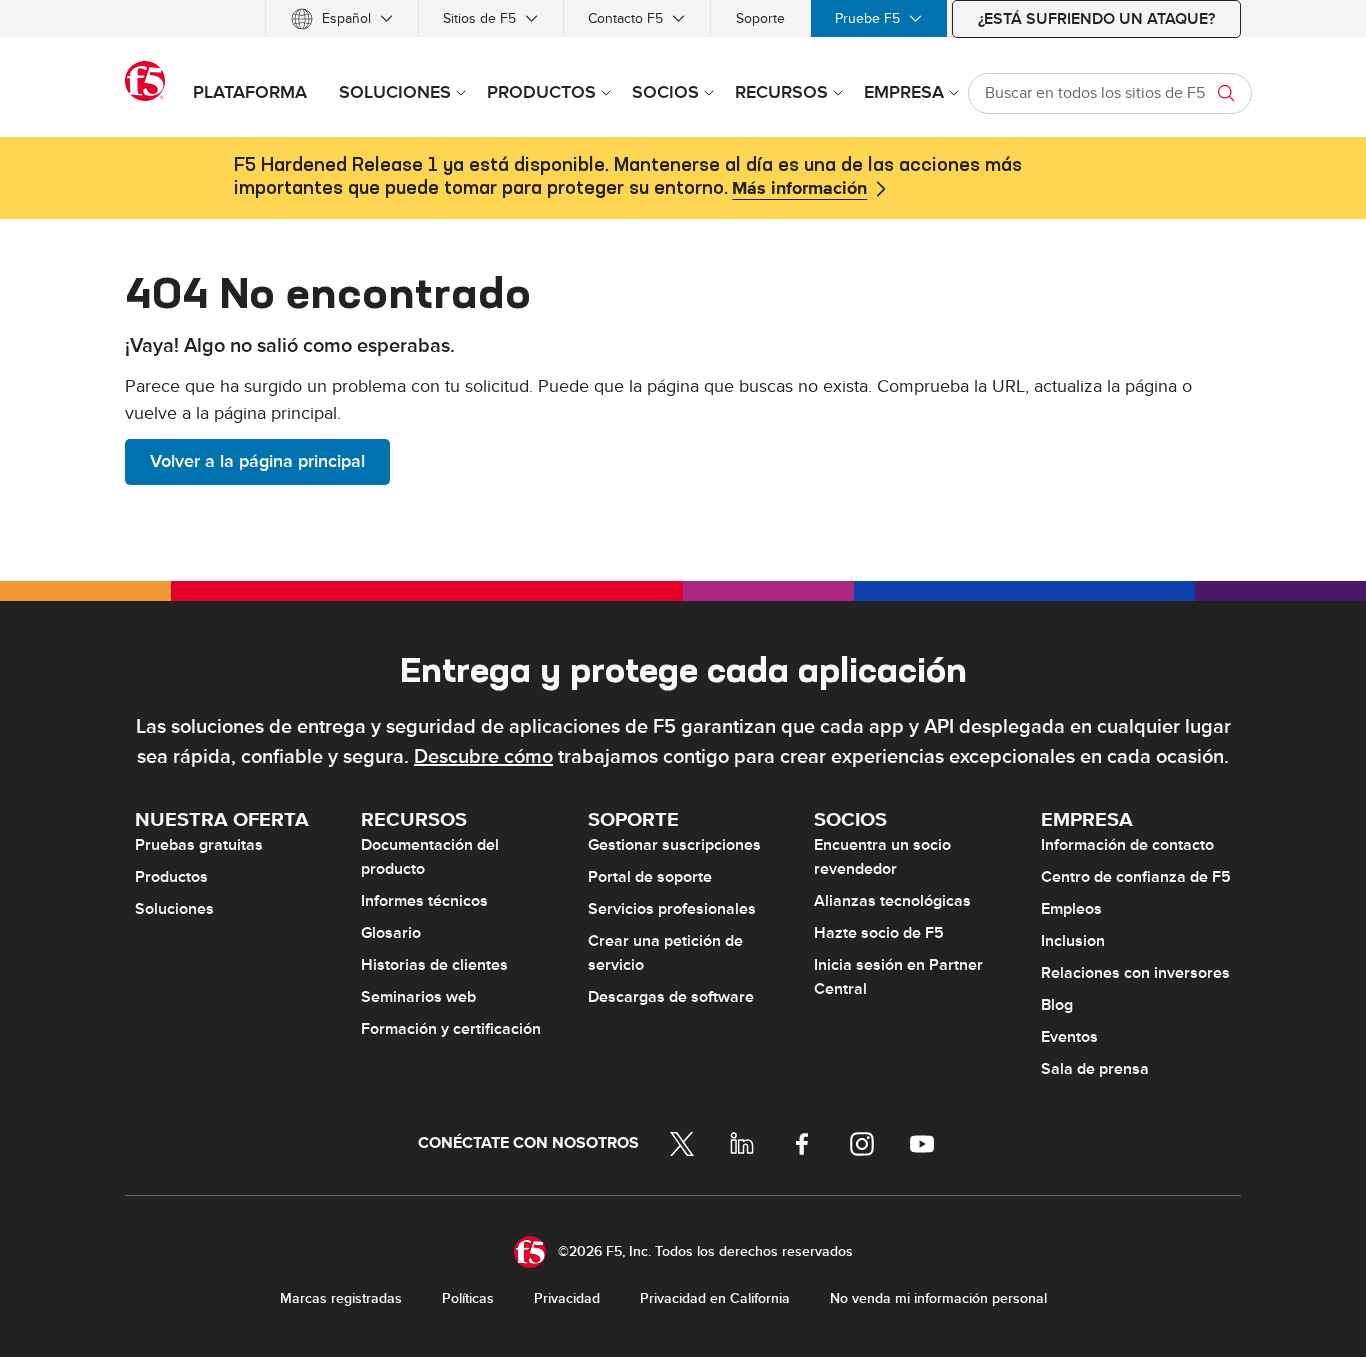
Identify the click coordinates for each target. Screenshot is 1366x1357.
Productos (171, 877)
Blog (1057, 1005)
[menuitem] (342, 18)
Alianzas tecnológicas (892, 901)
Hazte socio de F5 (879, 933)
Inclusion (1073, 941)
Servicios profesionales (672, 909)
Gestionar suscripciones (674, 845)
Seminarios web (418, 997)
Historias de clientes (434, 965)
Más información (799, 189)
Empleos (1071, 909)
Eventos (1069, 1037)
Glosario (391, 933)
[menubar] (683, 18)
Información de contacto (1127, 845)
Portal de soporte (650, 877)
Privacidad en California (715, 1298)
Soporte (760, 18)
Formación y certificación (451, 1029)
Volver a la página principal (257, 461)
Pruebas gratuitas (199, 845)
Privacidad (567, 1298)
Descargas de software (671, 997)
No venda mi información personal (938, 1298)
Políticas (468, 1298)
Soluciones (174, 909)
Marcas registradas (341, 1298)
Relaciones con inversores (1135, 973)
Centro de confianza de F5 (1136, 877)
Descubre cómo (483, 757)
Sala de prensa (1095, 1069)
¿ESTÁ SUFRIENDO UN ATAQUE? (1096, 19)
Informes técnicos (424, 901)
